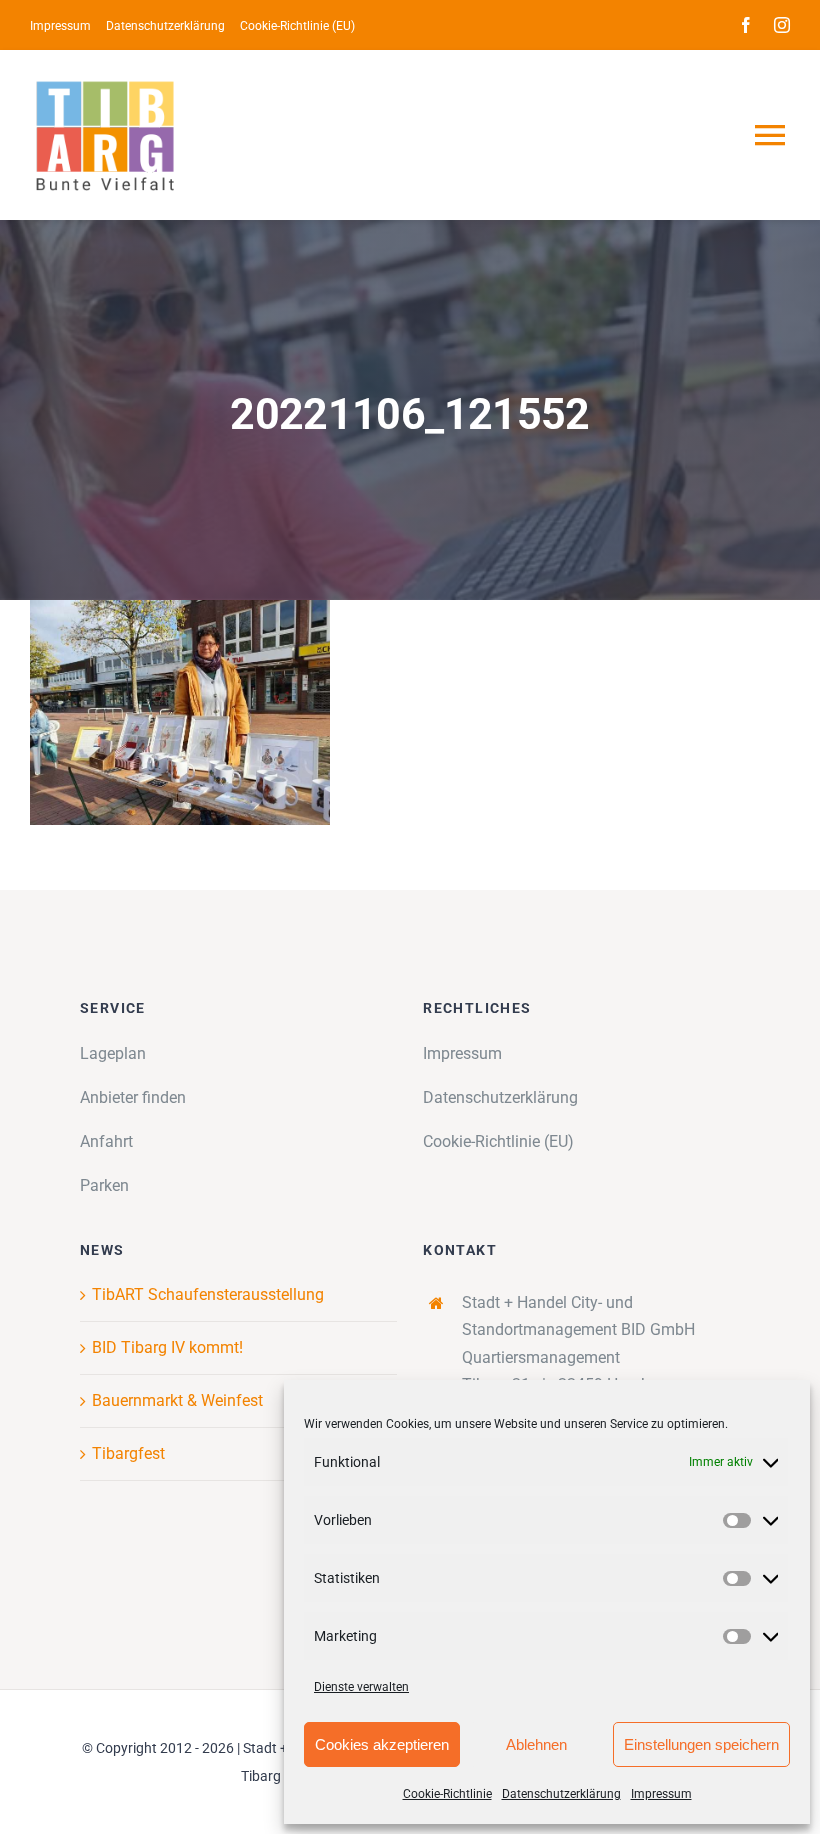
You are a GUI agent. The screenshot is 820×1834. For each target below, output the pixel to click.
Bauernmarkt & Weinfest (177, 1400)
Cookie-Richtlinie (447, 1794)
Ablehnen (536, 1744)
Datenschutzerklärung (561, 1794)
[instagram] (782, 25)
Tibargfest (128, 1453)
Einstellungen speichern (701, 1744)
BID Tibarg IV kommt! (167, 1347)
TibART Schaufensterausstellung (208, 1294)
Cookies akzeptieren (382, 1744)
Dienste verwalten (361, 1687)
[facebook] (746, 25)
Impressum (661, 1794)
